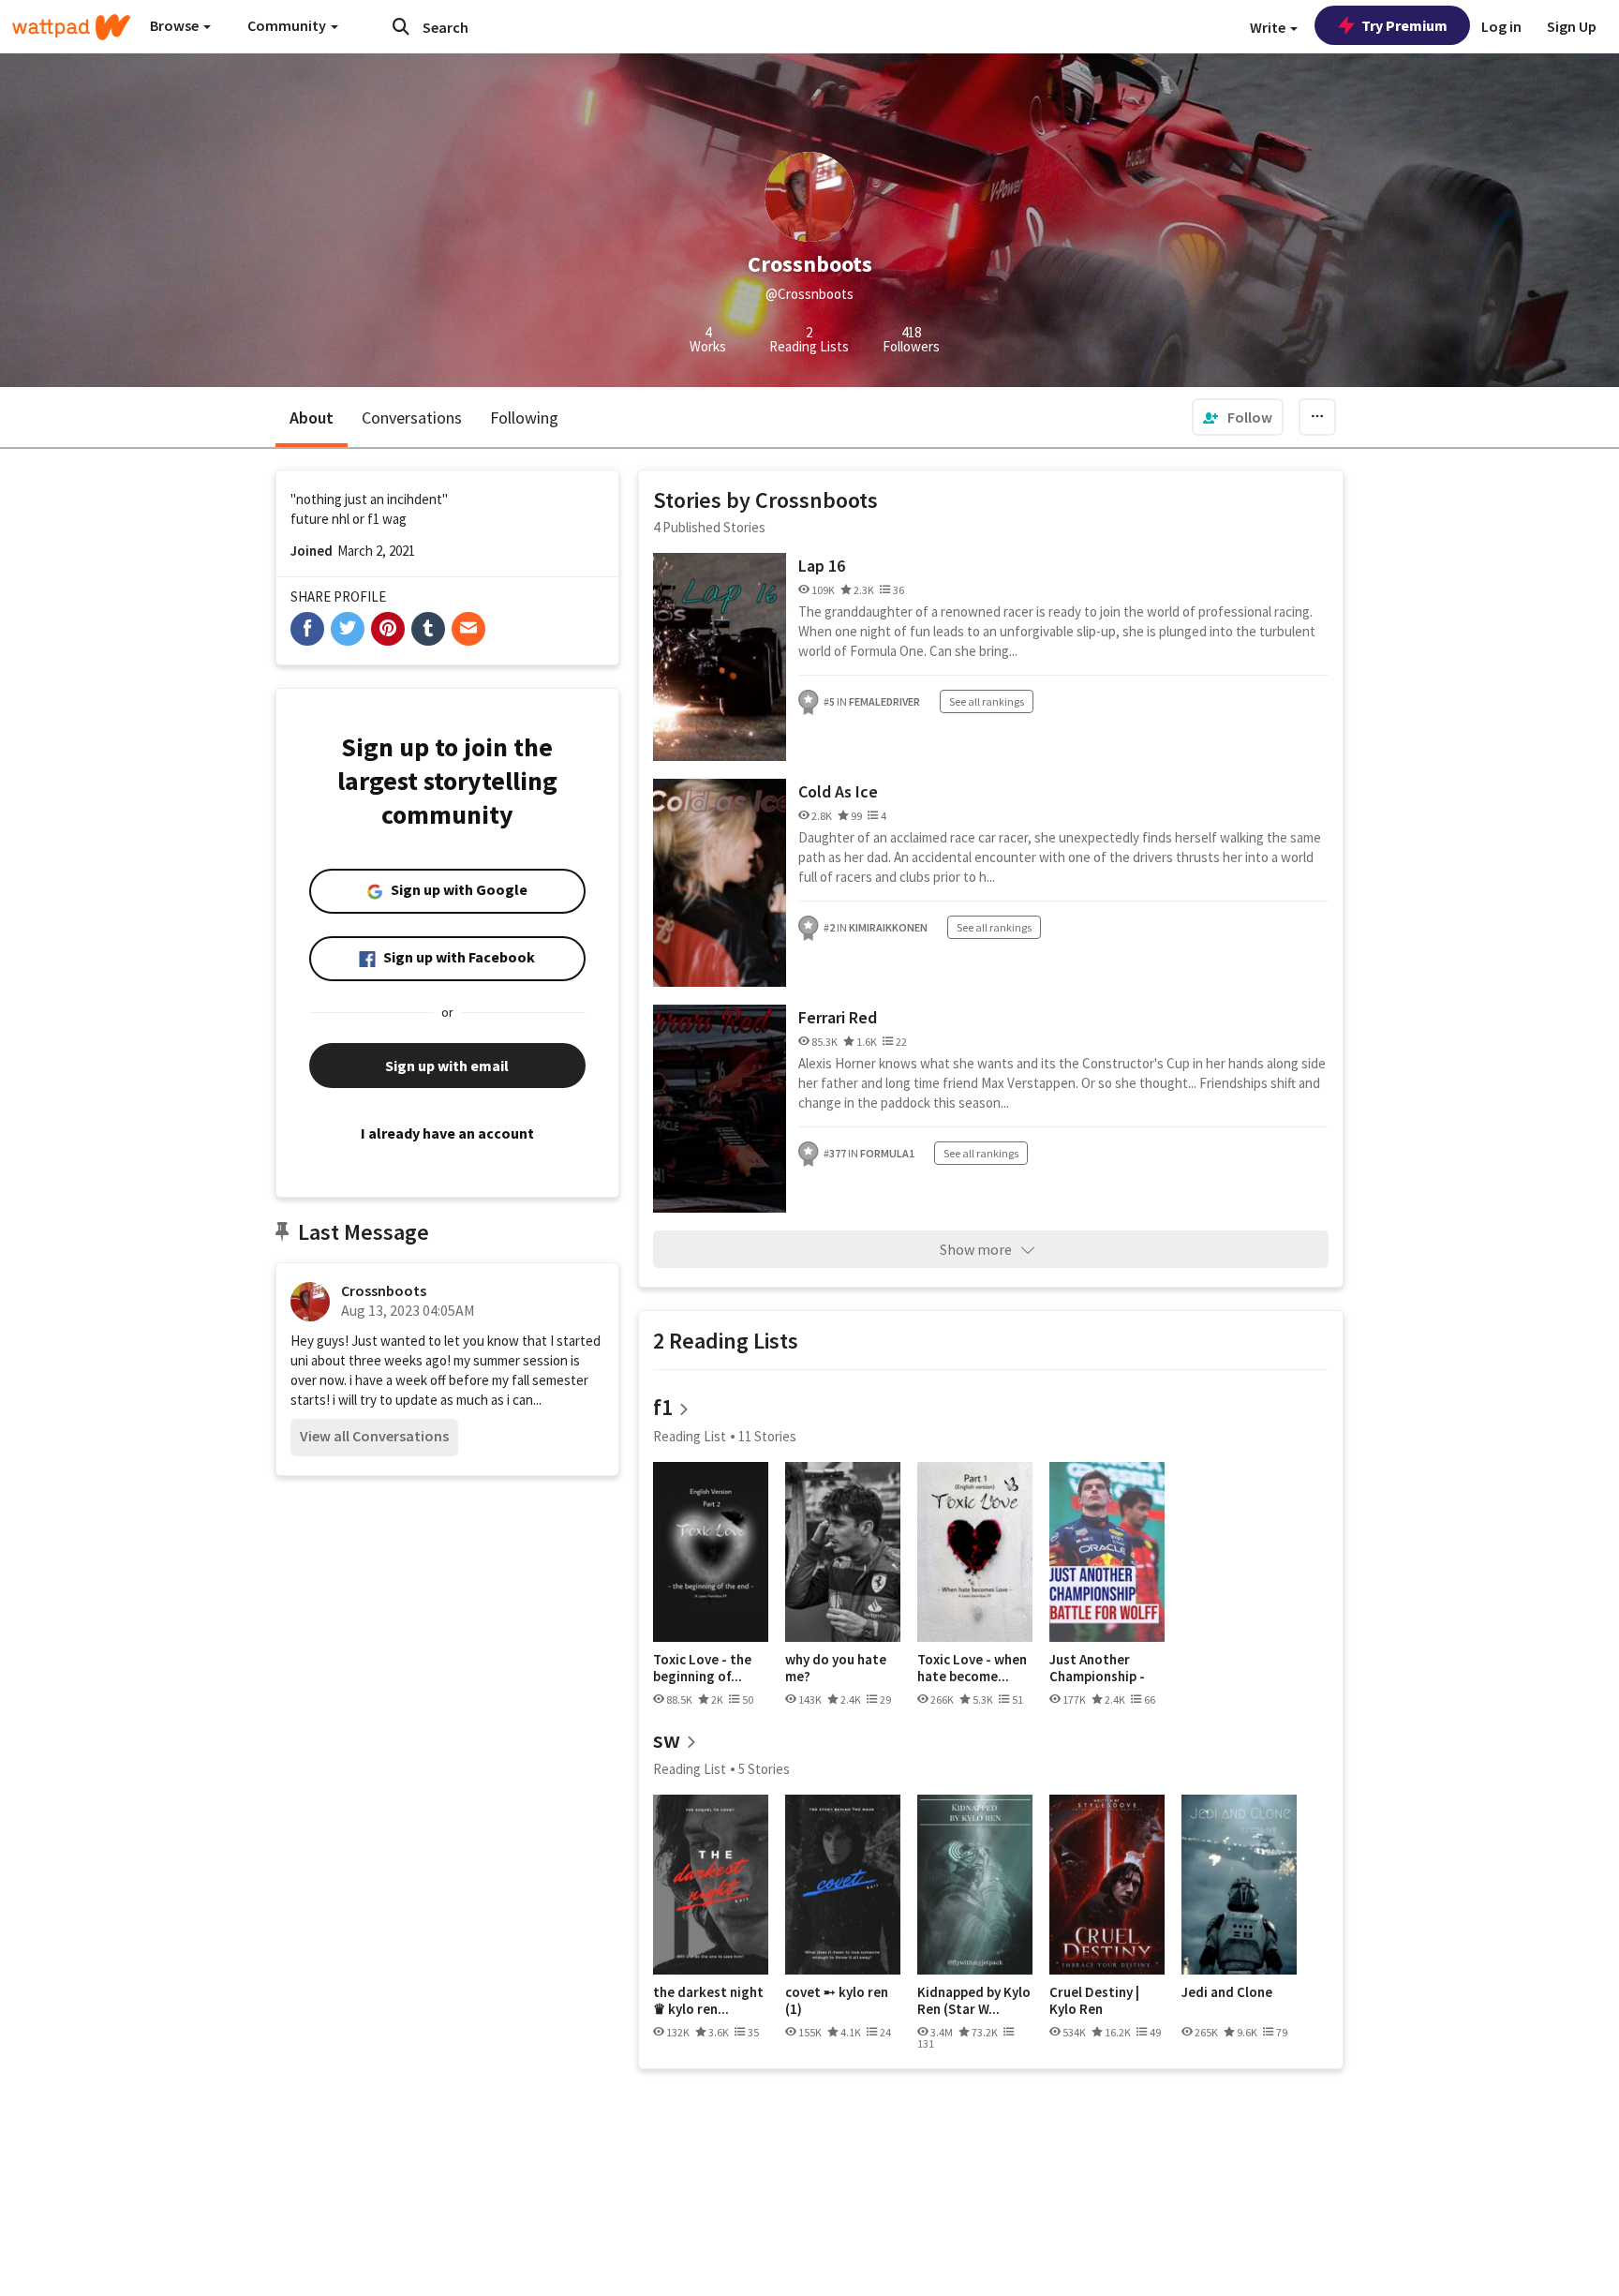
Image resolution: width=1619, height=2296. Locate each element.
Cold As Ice (838, 791)
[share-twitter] (348, 629)
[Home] (71, 27)
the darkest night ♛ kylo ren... (708, 2000)
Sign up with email (447, 1066)
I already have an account (447, 1133)
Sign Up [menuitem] (1572, 26)
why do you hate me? (836, 1668)
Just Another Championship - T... (1097, 1668)
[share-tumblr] (428, 629)
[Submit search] (401, 26)
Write (1269, 27)
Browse (176, 25)
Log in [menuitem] (1501, 26)
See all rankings (987, 701)
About (312, 417)
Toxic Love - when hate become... (972, 1668)
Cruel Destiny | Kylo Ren (1094, 2000)
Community (288, 25)
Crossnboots (384, 1290)
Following (524, 417)
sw (667, 1740)
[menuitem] (1238, 417)
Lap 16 (822, 566)
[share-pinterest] (388, 629)
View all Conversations (374, 1436)
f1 (663, 1407)
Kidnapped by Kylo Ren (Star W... (974, 2000)
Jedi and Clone (1227, 1992)
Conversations (412, 417)
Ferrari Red (838, 1017)
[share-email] (468, 629)
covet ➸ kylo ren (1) (837, 2000)
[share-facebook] (307, 629)
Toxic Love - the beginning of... (702, 1668)
